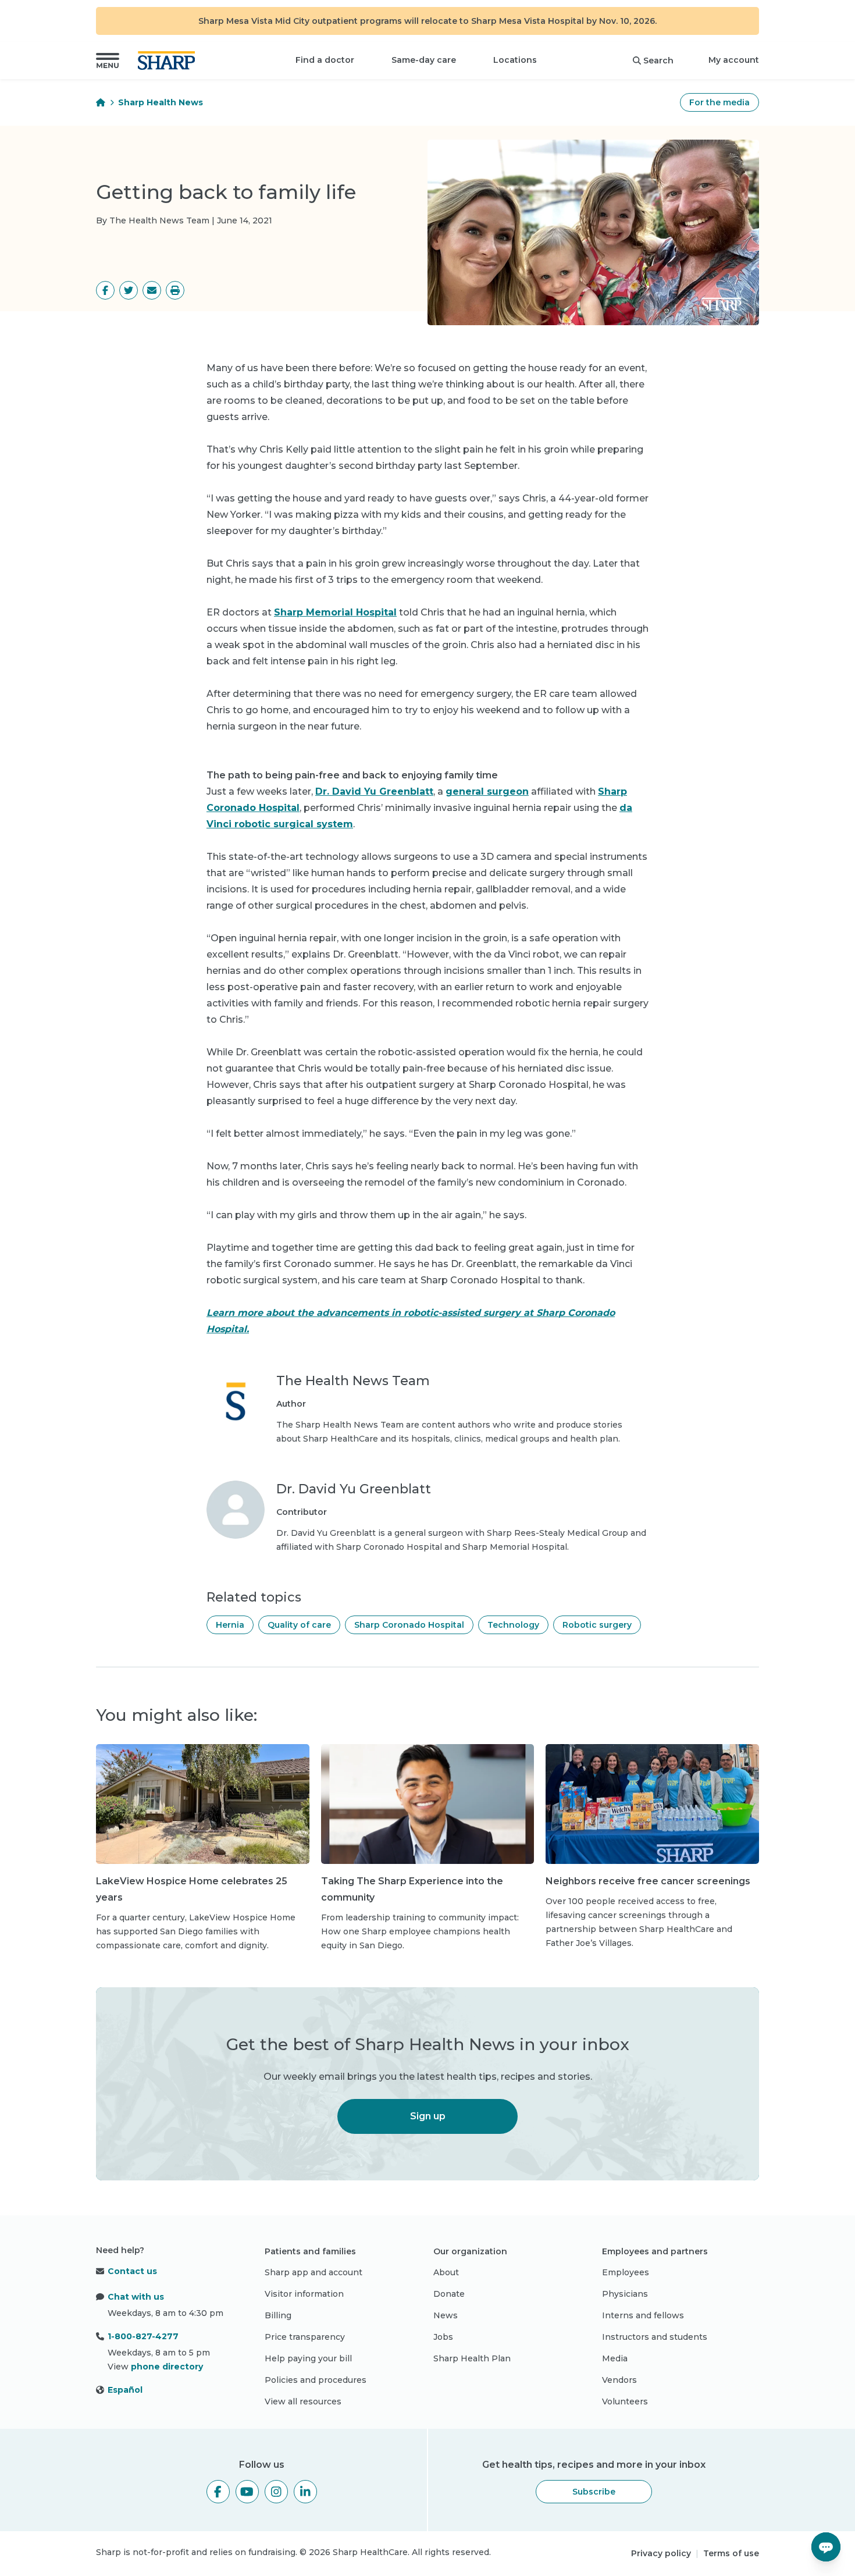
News (446, 2315)
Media (615, 2358)
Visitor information (304, 2294)
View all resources (303, 2401)
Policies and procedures (316, 2380)
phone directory (167, 2367)
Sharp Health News (161, 102)
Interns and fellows (643, 2315)
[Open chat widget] (826, 2547)
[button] (108, 61)
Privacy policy (661, 2553)
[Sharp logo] (169, 61)
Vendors (619, 2380)
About (446, 2272)
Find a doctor (325, 60)
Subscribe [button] (594, 2492)
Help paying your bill (308, 2358)
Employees (626, 2272)
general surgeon (487, 791)
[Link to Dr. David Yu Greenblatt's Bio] (236, 1517)
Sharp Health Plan (472, 2358)
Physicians (625, 2294)
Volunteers (625, 2401)
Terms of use (731, 2553)
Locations (515, 60)
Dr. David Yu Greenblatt (374, 791)
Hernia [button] (230, 1625)
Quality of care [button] (299, 1625)
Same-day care (424, 60)
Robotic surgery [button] (597, 1625)
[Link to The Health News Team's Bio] (236, 1409)
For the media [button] (719, 102)
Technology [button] (513, 1625)
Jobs (443, 2337)
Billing (278, 2315)
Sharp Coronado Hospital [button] (409, 1625)
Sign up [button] (428, 2116)
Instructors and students (655, 2337)
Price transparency (305, 2337)
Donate (449, 2294)
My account (734, 60)
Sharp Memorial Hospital (335, 612)
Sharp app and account (313, 2272)
